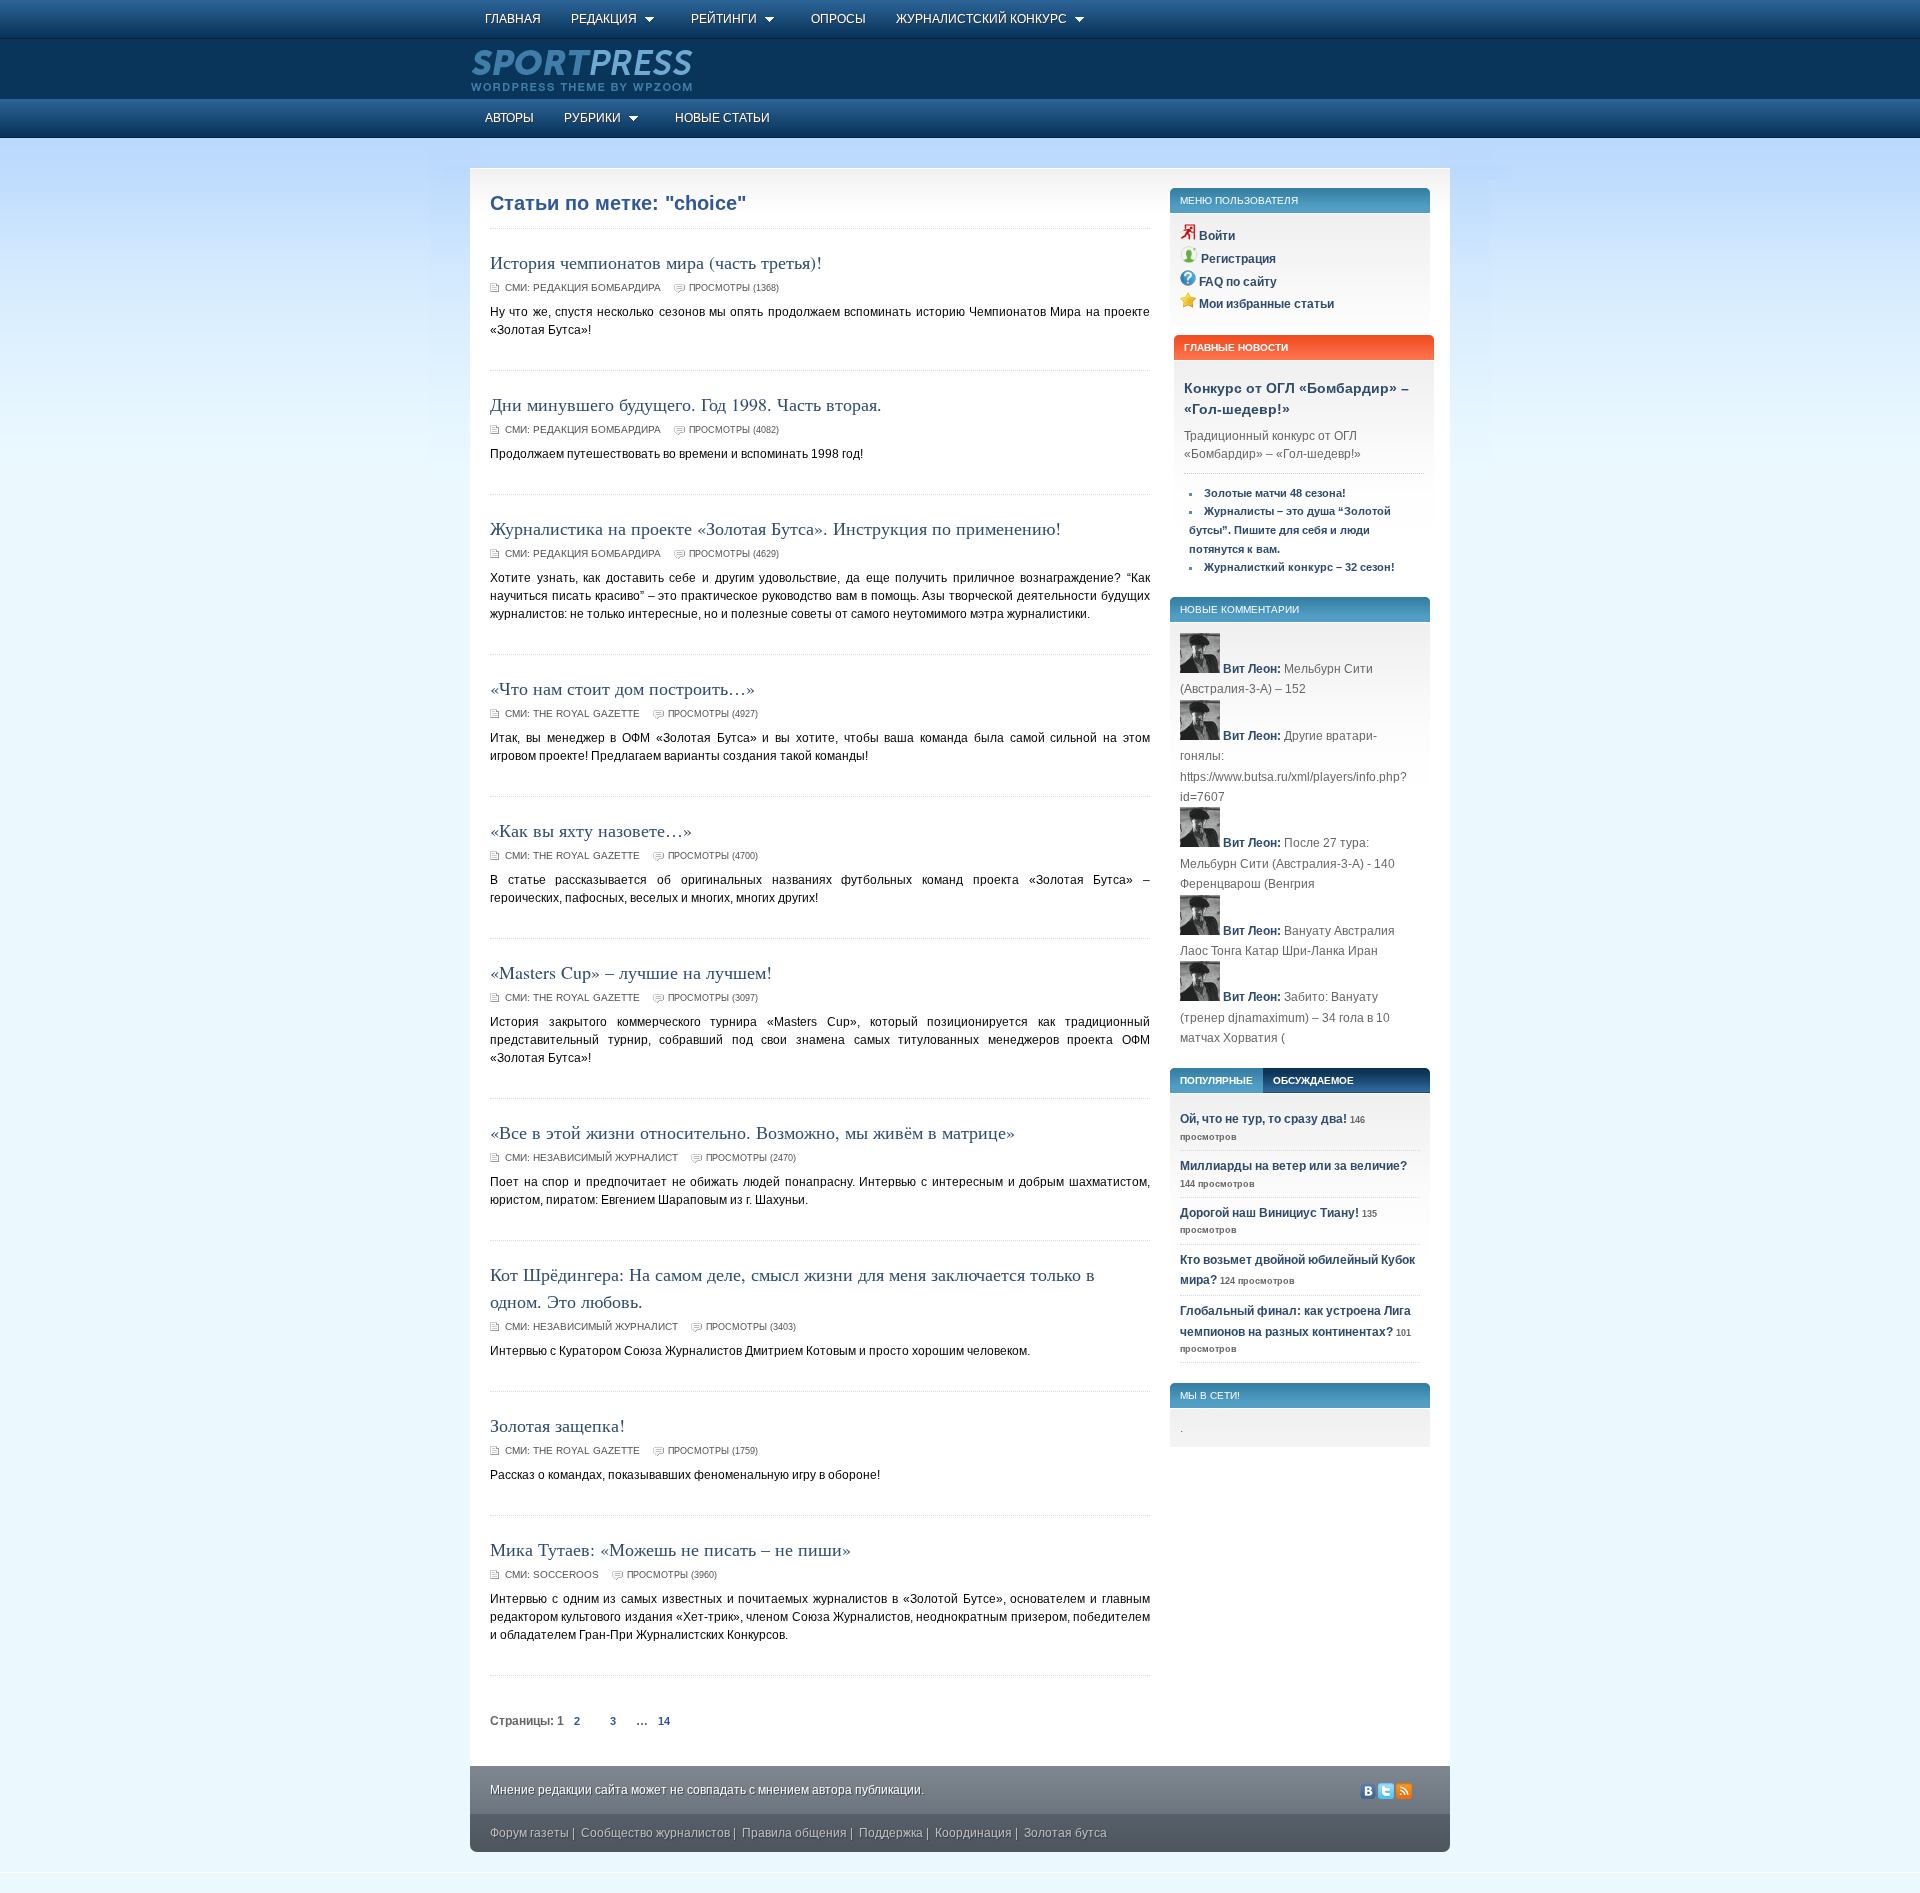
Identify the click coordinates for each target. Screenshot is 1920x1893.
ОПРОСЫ (838, 19)
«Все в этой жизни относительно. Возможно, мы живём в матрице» (752, 1132)
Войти (1217, 236)
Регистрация (1238, 259)
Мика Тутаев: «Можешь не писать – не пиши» (670, 1549)
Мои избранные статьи (1266, 304)
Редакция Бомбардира (597, 287)
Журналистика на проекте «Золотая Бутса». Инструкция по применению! (775, 528)
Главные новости (1236, 347)
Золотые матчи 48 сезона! (1275, 493)
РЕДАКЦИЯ (604, 19)
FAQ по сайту (1238, 282)
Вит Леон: (1252, 669)
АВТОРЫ (509, 118)
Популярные (1216, 1080)
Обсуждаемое (1313, 1080)
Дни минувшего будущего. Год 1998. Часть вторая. (686, 404)
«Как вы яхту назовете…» (591, 830)
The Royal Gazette (586, 713)
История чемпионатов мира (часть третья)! (656, 262)
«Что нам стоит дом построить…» (622, 688)
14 (664, 1721)
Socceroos (566, 1574)
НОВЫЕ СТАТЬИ (722, 118)
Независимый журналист (605, 1157)
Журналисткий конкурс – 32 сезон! (1299, 567)
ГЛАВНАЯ (513, 19)
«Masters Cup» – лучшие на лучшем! (631, 972)
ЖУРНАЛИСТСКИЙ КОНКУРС (981, 19)
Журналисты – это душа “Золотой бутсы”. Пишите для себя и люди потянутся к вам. (1290, 529)
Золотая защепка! (557, 1425)
